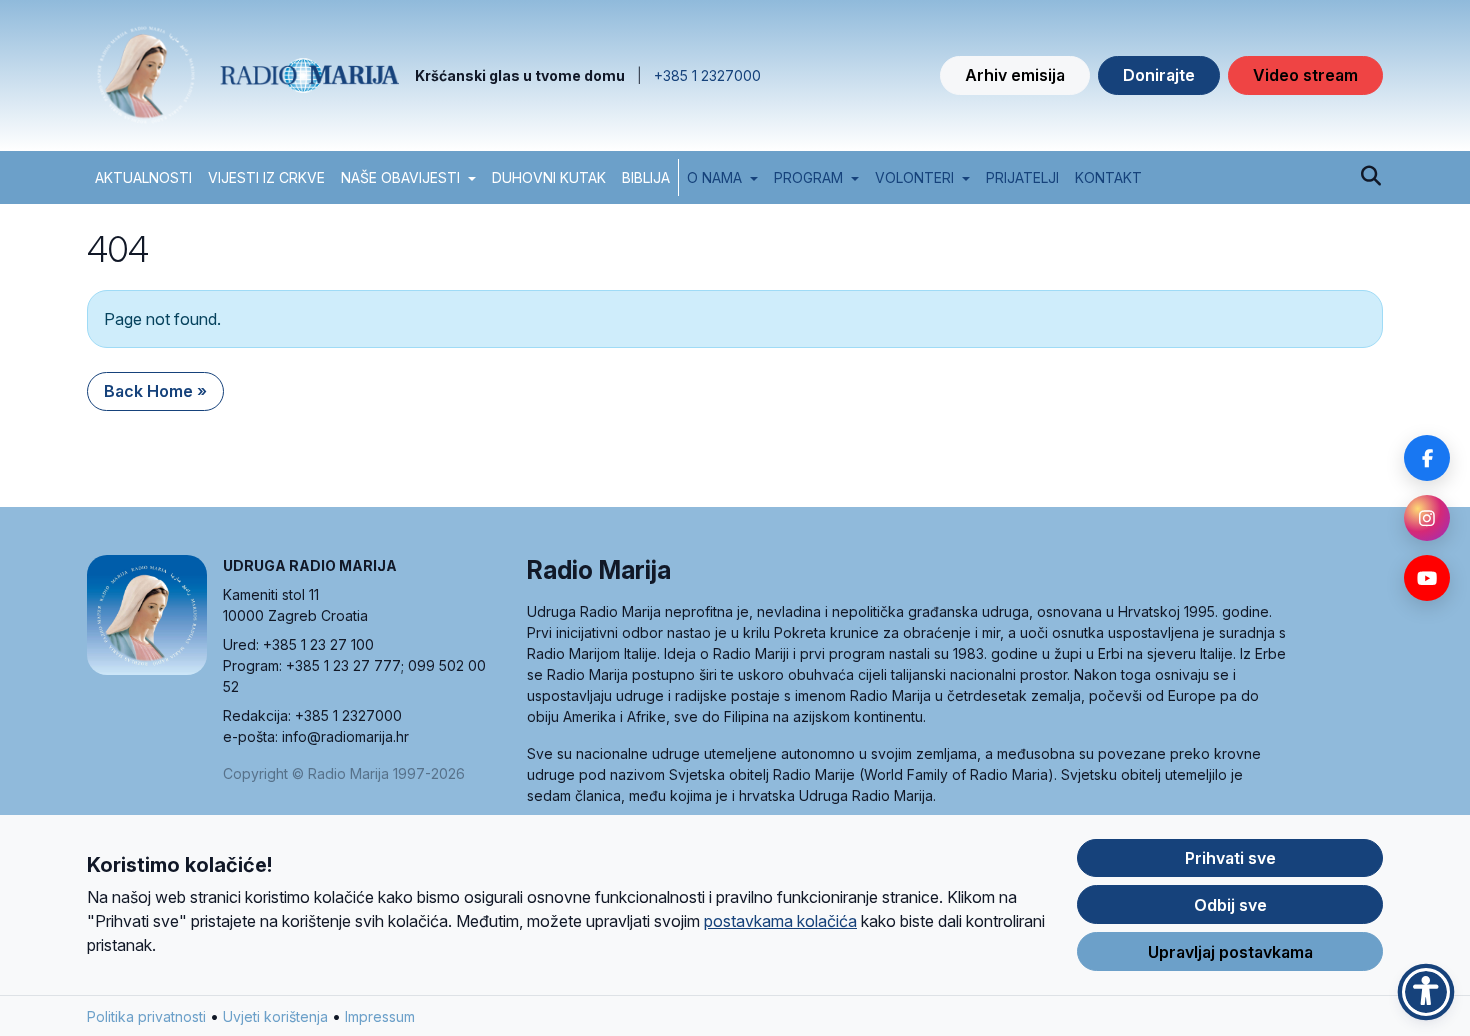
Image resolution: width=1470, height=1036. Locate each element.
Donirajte (1159, 75)
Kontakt (1108, 177)
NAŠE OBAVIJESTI (400, 177)
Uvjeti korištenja (275, 1016)
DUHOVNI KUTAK (549, 177)
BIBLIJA (646, 177)
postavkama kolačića (780, 921)
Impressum (380, 1016)
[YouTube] (1427, 578)
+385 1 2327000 (707, 75)
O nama (714, 177)
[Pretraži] (1370, 177)
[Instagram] (1427, 518)
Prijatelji (1022, 177)
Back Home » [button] (155, 391)
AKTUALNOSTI (143, 177)
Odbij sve (1230, 905)
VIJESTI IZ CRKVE (266, 177)
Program (808, 177)
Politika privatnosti (146, 1016)
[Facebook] (1427, 458)
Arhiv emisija (1015, 75)
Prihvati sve (1230, 858)
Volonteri (914, 177)
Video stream (1305, 75)
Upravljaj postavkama (1230, 952)
